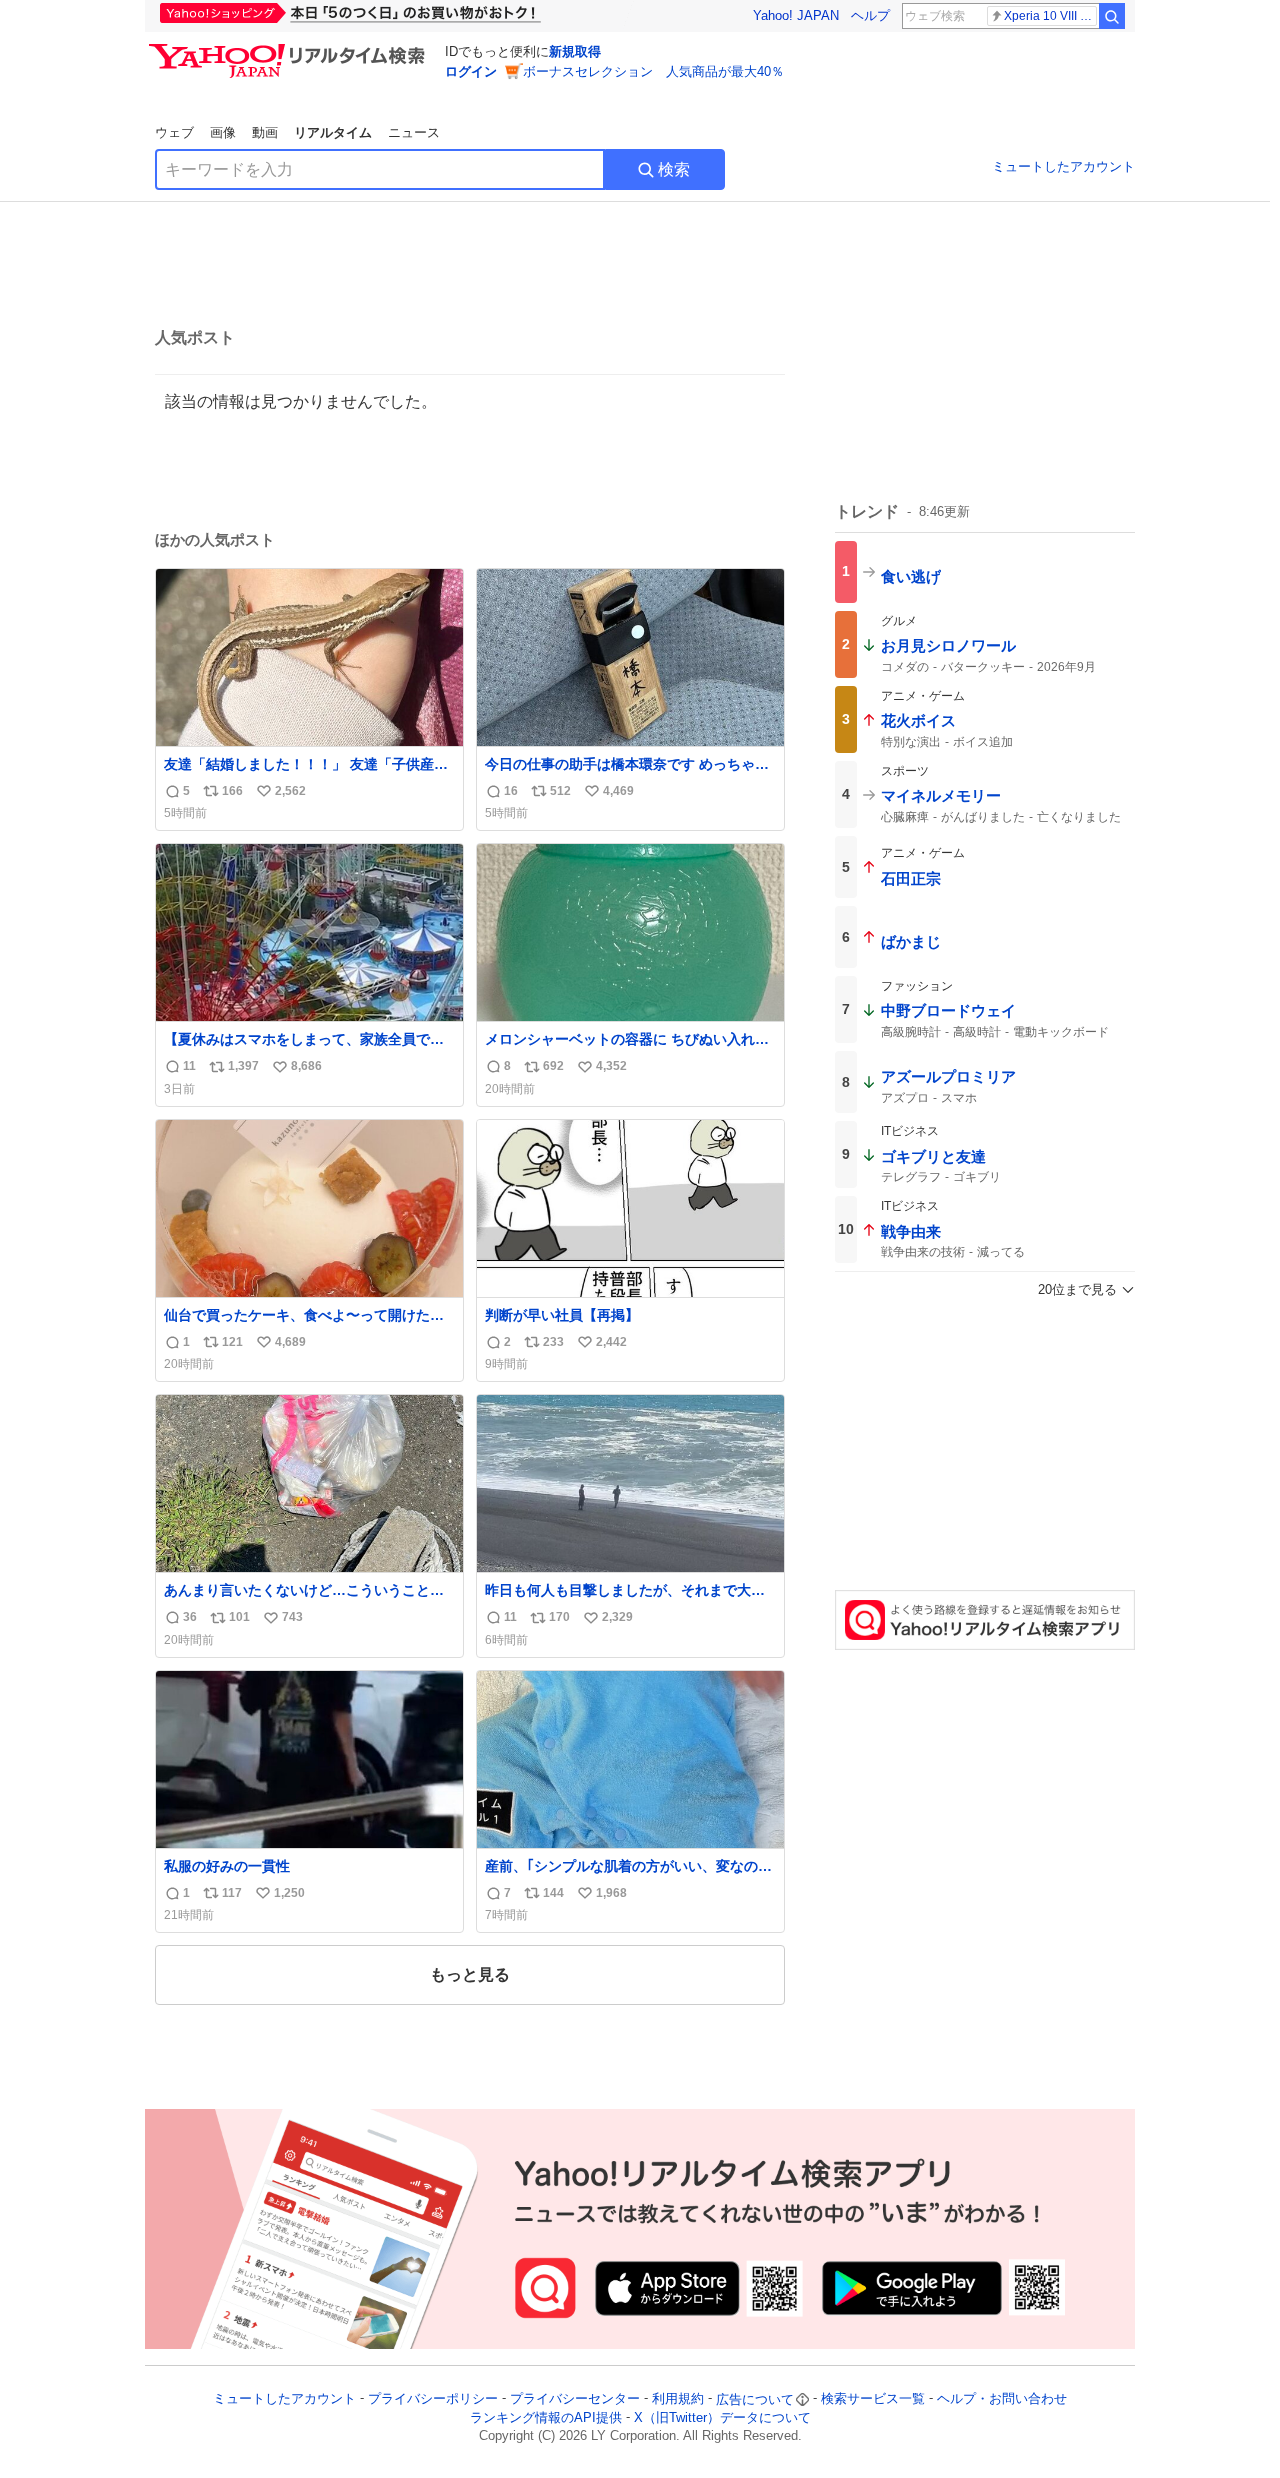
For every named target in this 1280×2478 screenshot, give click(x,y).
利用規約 (678, 2399)
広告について (755, 2399)
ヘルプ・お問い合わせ (1002, 2399)
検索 (674, 169)
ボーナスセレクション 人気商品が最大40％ (653, 71)
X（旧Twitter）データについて (722, 2417)
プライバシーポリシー (433, 2399)
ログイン (471, 71)
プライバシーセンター (575, 2399)
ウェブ (174, 132)
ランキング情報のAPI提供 (546, 2417)
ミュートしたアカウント (1063, 166)
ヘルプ (870, 15)
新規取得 (575, 51)
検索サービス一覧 (873, 2399)
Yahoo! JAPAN (796, 15)
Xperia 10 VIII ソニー (1050, 16)
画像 (223, 132)
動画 (265, 132)
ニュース (414, 132)
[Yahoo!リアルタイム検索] (290, 49)
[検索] (1112, 16)
